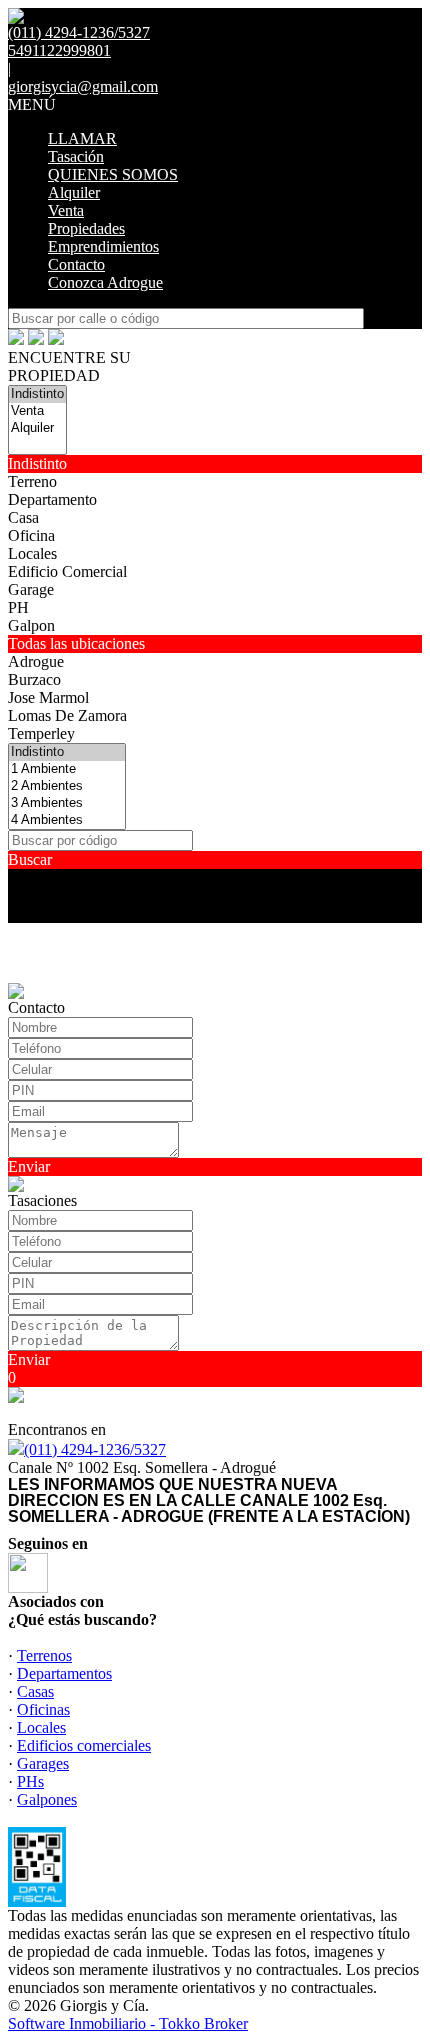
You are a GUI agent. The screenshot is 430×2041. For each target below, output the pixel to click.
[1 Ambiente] (67, 769)
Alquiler (74, 192)
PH (18, 607)
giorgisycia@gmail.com (83, 86)
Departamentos (64, 1673)
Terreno (32, 481)
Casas (35, 1691)
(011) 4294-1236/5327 (95, 1449)
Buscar (30, 859)
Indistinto (37, 463)
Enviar (29, 1166)
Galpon (31, 625)
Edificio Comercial (67, 571)
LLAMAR (82, 138)
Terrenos (44, 1655)
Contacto (76, 264)
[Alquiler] (37, 428)
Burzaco (34, 679)
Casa (23, 517)
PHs (30, 1781)
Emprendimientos (103, 246)
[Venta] (37, 411)
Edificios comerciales (84, 1745)
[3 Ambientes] (67, 803)
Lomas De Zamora (67, 715)
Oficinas (43, 1709)
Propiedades (86, 228)
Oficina (31, 535)
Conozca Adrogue (105, 282)
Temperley (41, 733)
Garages (43, 1763)
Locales (32, 553)
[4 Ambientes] (67, 820)
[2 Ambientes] (67, 786)
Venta (66, 210)
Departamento (52, 499)
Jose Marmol (48, 697)
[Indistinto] (37, 394)
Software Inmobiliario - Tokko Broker (128, 2023)
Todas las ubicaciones (76, 643)
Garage (31, 589)
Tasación (76, 156)
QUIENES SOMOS (113, 174)
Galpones (47, 1799)
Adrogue (36, 661)
